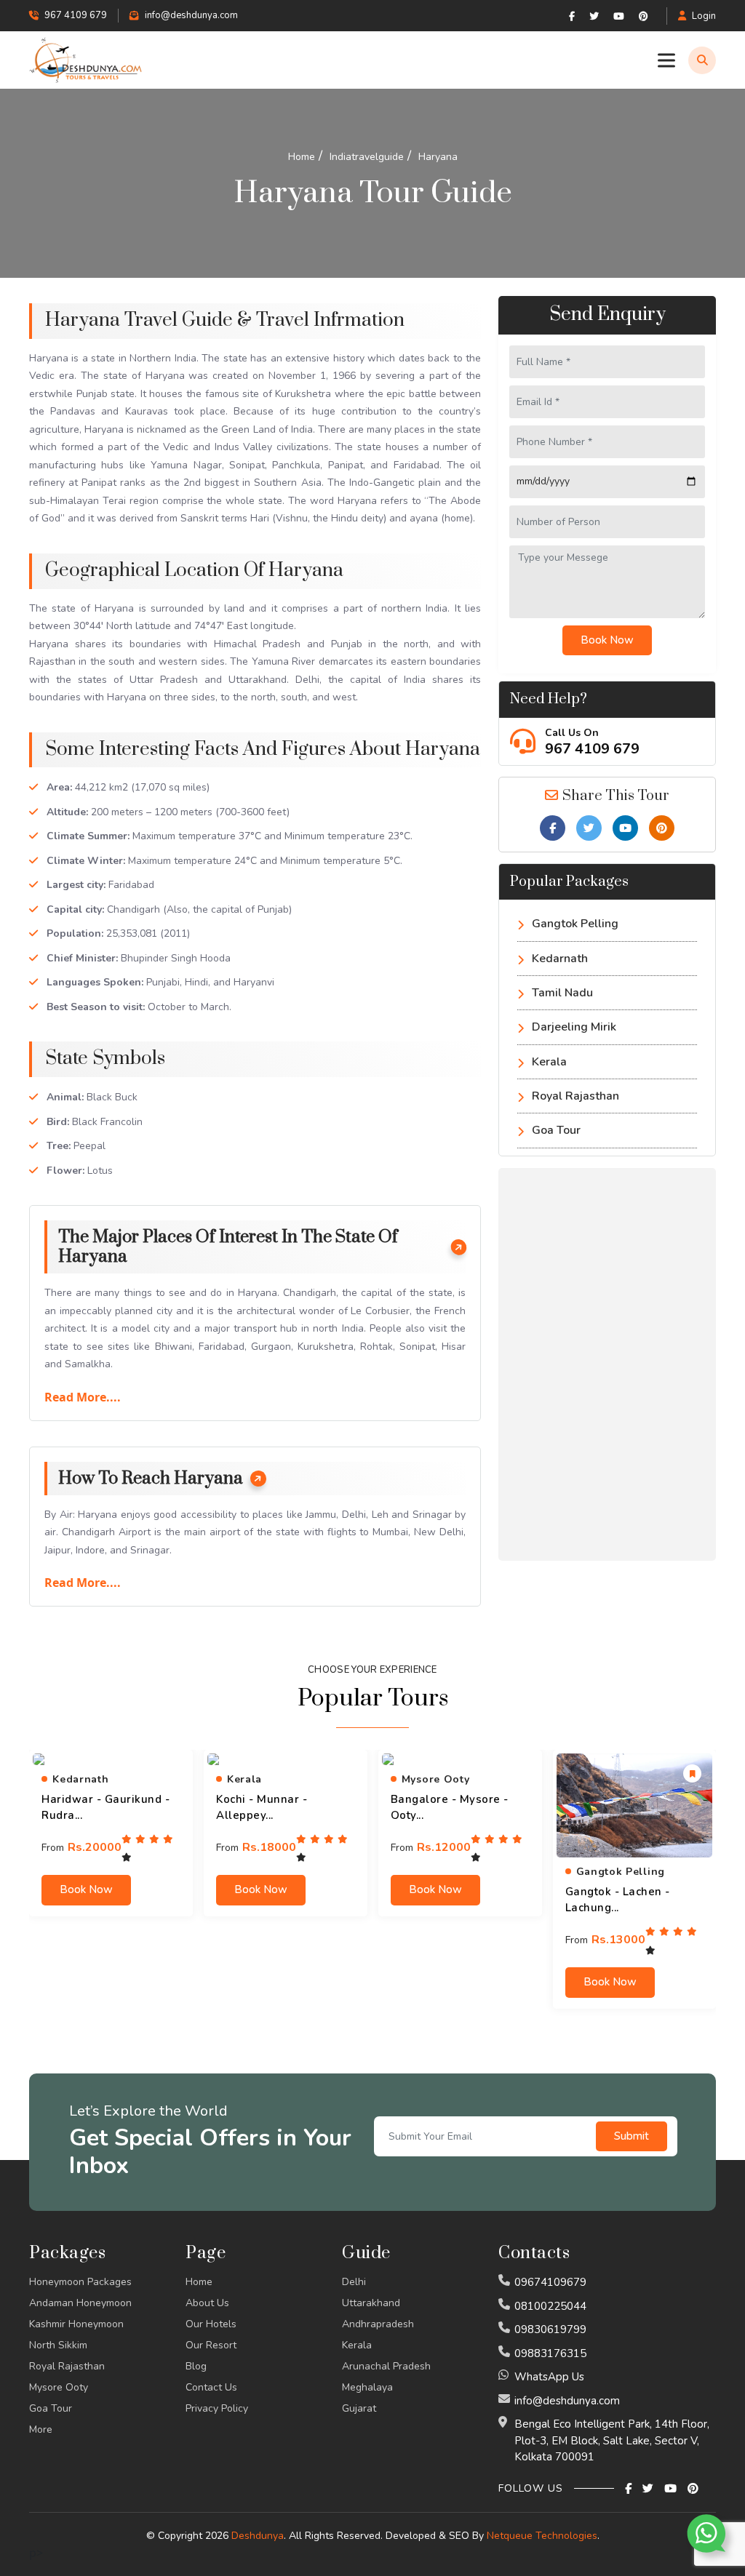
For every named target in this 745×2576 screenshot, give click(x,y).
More (41, 2429)
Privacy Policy (217, 2408)
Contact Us (211, 2387)
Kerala (549, 1062)
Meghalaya (367, 2387)
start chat (618, 2475)
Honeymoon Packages (80, 2282)
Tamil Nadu (562, 993)
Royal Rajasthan (575, 1096)
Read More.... (83, 1397)
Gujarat (359, 2408)
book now (86, 1889)
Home (199, 2282)
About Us (207, 2303)
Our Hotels (211, 2324)
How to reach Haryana (151, 1479)
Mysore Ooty (59, 2387)
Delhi (354, 2282)
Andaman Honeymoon (80, 2303)
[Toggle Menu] (669, 60)
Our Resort (211, 2345)
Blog (196, 2366)
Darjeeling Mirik (574, 1027)
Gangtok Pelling (575, 924)
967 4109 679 (592, 749)
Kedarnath (560, 959)
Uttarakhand (371, 2303)
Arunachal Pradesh (386, 2366)
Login (704, 16)
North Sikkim (58, 2345)
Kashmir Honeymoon (76, 2324)
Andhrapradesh (378, 2324)
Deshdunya (258, 2536)
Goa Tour (556, 1130)
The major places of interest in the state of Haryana (228, 1247)
